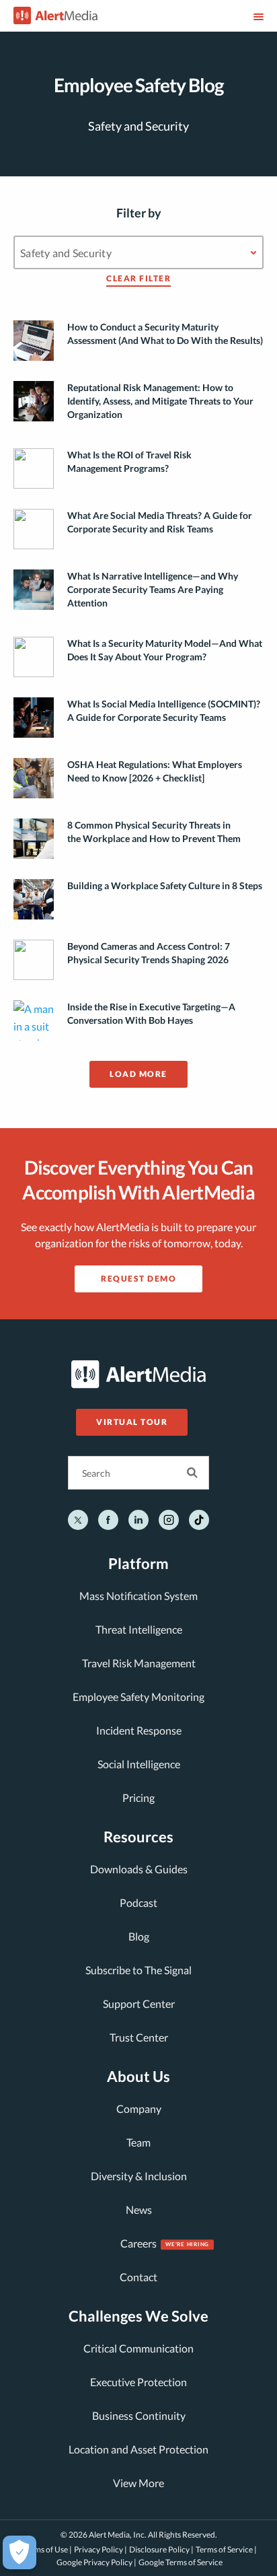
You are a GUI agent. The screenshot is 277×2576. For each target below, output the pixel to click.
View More (138, 2483)
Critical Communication (138, 2348)
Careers (138, 2243)
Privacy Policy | (101, 2549)
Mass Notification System (138, 1596)
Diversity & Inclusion (139, 2176)
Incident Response (139, 1730)
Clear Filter (138, 279)
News (139, 2209)
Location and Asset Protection (138, 2449)
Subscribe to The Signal (138, 1970)
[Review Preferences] (19, 2552)
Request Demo (138, 1279)
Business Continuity (139, 2415)
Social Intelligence (139, 1764)
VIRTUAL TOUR (132, 1422)
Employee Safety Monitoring (138, 1697)
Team (138, 2142)
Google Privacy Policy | (96, 2562)
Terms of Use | (47, 2549)
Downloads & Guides (139, 1869)
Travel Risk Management (139, 1663)
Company (139, 2109)
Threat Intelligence (139, 1629)
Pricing (138, 1798)
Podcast (138, 1903)
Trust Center (139, 2037)
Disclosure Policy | (161, 2549)
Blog (139, 1936)
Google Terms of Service (181, 2562)
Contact (138, 2277)
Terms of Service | (226, 2549)
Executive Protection (138, 2382)
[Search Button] (192, 1473)
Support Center (139, 2004)
